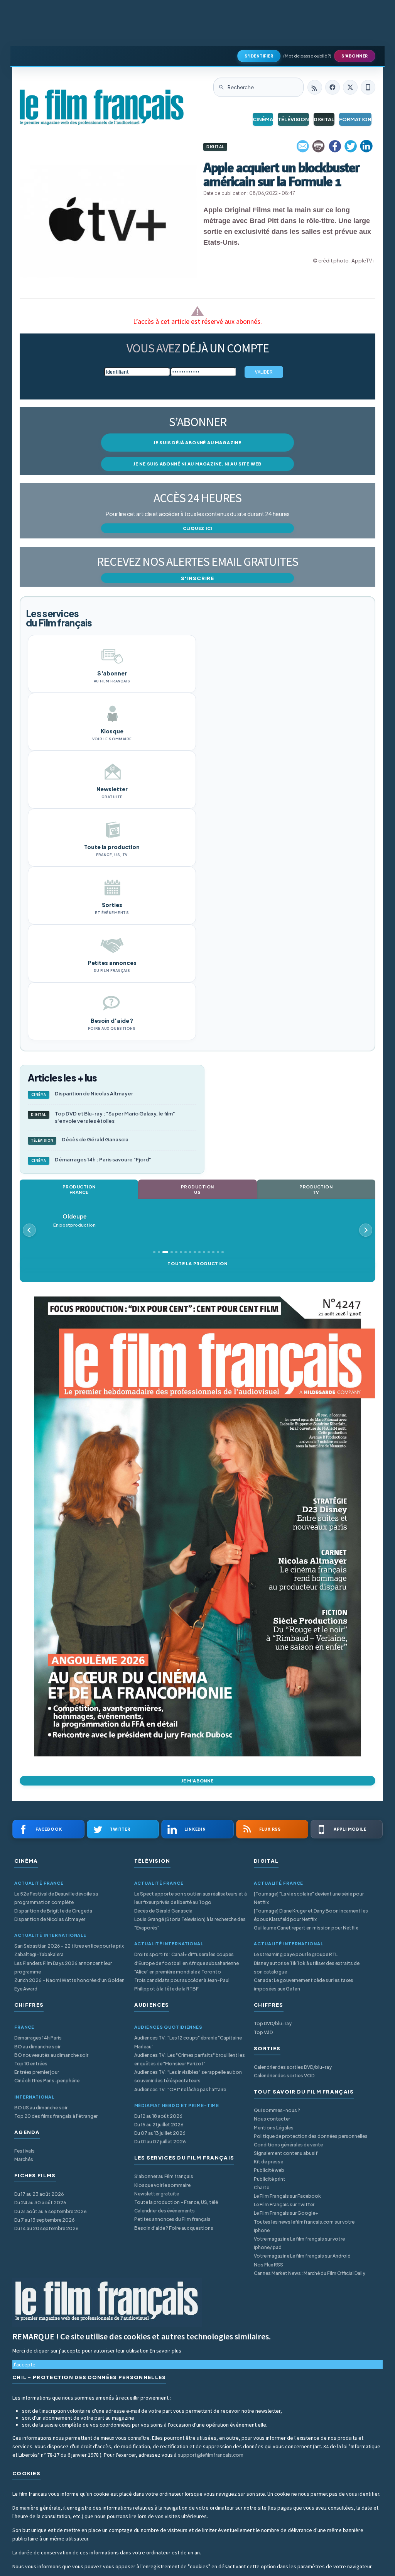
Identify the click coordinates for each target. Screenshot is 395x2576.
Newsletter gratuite (157, 2194)
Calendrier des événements (165, 2211)
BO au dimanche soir (37, 2047)
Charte (262, 2188)
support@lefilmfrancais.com (211, 2455)
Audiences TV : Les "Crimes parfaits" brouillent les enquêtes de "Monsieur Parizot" (190, 2059)
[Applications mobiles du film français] (368, 87)
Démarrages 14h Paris (38, 2038)
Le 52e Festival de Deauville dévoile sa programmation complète (56, 1898)
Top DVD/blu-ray (273, 2023)
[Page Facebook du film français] (333, 87)
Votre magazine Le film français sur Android (302, 2256)
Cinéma (263, 119)
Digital (324, 119)
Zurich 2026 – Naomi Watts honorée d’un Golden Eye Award (69, 1984)
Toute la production (197, 1263)
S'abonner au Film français (164, 2176)
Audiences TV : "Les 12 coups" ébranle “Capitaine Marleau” (188, 2042)
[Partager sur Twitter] (351, 146)
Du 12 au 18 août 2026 (158, 2116)
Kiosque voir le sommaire (162, 2185)
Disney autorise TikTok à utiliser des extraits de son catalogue (307, 1968)
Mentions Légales (274, 2128)
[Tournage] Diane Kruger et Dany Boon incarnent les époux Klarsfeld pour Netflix (311, 1915)
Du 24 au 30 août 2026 (40, 2203)
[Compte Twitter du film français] (350, 87)
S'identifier (259, 56)
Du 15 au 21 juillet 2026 (159, 2125)
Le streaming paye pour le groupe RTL (296, 1954)
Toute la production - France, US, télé (176, 2202)
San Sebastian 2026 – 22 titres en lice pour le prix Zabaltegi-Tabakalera (69, 1950)
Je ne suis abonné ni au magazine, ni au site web (197, 464)
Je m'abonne (197, 1781)
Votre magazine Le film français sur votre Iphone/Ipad (299, 2243)
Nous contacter (272, 2119)
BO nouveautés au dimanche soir (51, 2055)
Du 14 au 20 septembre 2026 (46, 2228)
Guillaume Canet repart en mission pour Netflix (306, 1928)
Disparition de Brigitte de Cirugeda (53, 1911)
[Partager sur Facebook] (335, 146)
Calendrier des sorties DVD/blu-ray (293, 2067)
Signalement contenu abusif (286, 2153)
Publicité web (269, 2170)
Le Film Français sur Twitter (284, 2204)
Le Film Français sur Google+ (286, 2213)
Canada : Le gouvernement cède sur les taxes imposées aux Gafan (304, 1984)
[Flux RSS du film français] (315, 87)
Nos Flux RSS (268, 2265)
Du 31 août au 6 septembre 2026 (51, 2211)
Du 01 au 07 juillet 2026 (160, 2142)
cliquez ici (198, 528)
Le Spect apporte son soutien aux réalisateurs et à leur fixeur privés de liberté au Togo (191, 1898)
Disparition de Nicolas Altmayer (82, 1093)
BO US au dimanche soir (41, 2108)
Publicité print (270, 2179)
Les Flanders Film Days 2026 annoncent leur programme (63, 1968)
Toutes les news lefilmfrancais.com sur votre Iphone (304, 2226)
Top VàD (263, 2032)
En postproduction (74, 1220)
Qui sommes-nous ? (277, 2110)
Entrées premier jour (37, 2072)
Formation (355, 119)
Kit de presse (268, 2162)
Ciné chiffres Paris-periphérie (47, 2081)
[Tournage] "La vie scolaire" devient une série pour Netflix (309, 1898)
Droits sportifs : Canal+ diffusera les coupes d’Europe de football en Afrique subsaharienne (187, 1959)
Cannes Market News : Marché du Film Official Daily (310, 2273)
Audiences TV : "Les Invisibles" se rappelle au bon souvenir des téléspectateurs (188, 2076)
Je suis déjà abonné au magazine (197, 443)
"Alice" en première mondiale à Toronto (178, 1972)
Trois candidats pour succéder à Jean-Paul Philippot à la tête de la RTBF (182, 1984)
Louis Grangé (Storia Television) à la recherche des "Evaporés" (190, 1924)
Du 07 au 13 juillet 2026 (160, 2133)
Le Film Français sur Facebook (287, 2196)
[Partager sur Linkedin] (366, 146)
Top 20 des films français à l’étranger (56, 2116)
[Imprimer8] (319, 146)
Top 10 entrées (31, 2064)
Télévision (293, 119)
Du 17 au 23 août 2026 (39, 2194)
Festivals (24, 2151)
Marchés (24, 2159)
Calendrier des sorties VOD (284, 2076)
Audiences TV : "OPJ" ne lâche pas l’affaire (180, 2089)
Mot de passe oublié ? (307, 56)
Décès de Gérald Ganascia (80, 1139)
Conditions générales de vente (288, 2145)
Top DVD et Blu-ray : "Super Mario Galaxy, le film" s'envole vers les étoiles (103, 1117)
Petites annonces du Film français (172, 2219)
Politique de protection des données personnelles (311, 2136)
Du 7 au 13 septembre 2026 (45, 2220)
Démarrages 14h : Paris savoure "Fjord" (91, 1159)
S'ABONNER (355, 56)
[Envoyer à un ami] (303, 146)
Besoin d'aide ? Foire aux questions (174, 2228)
